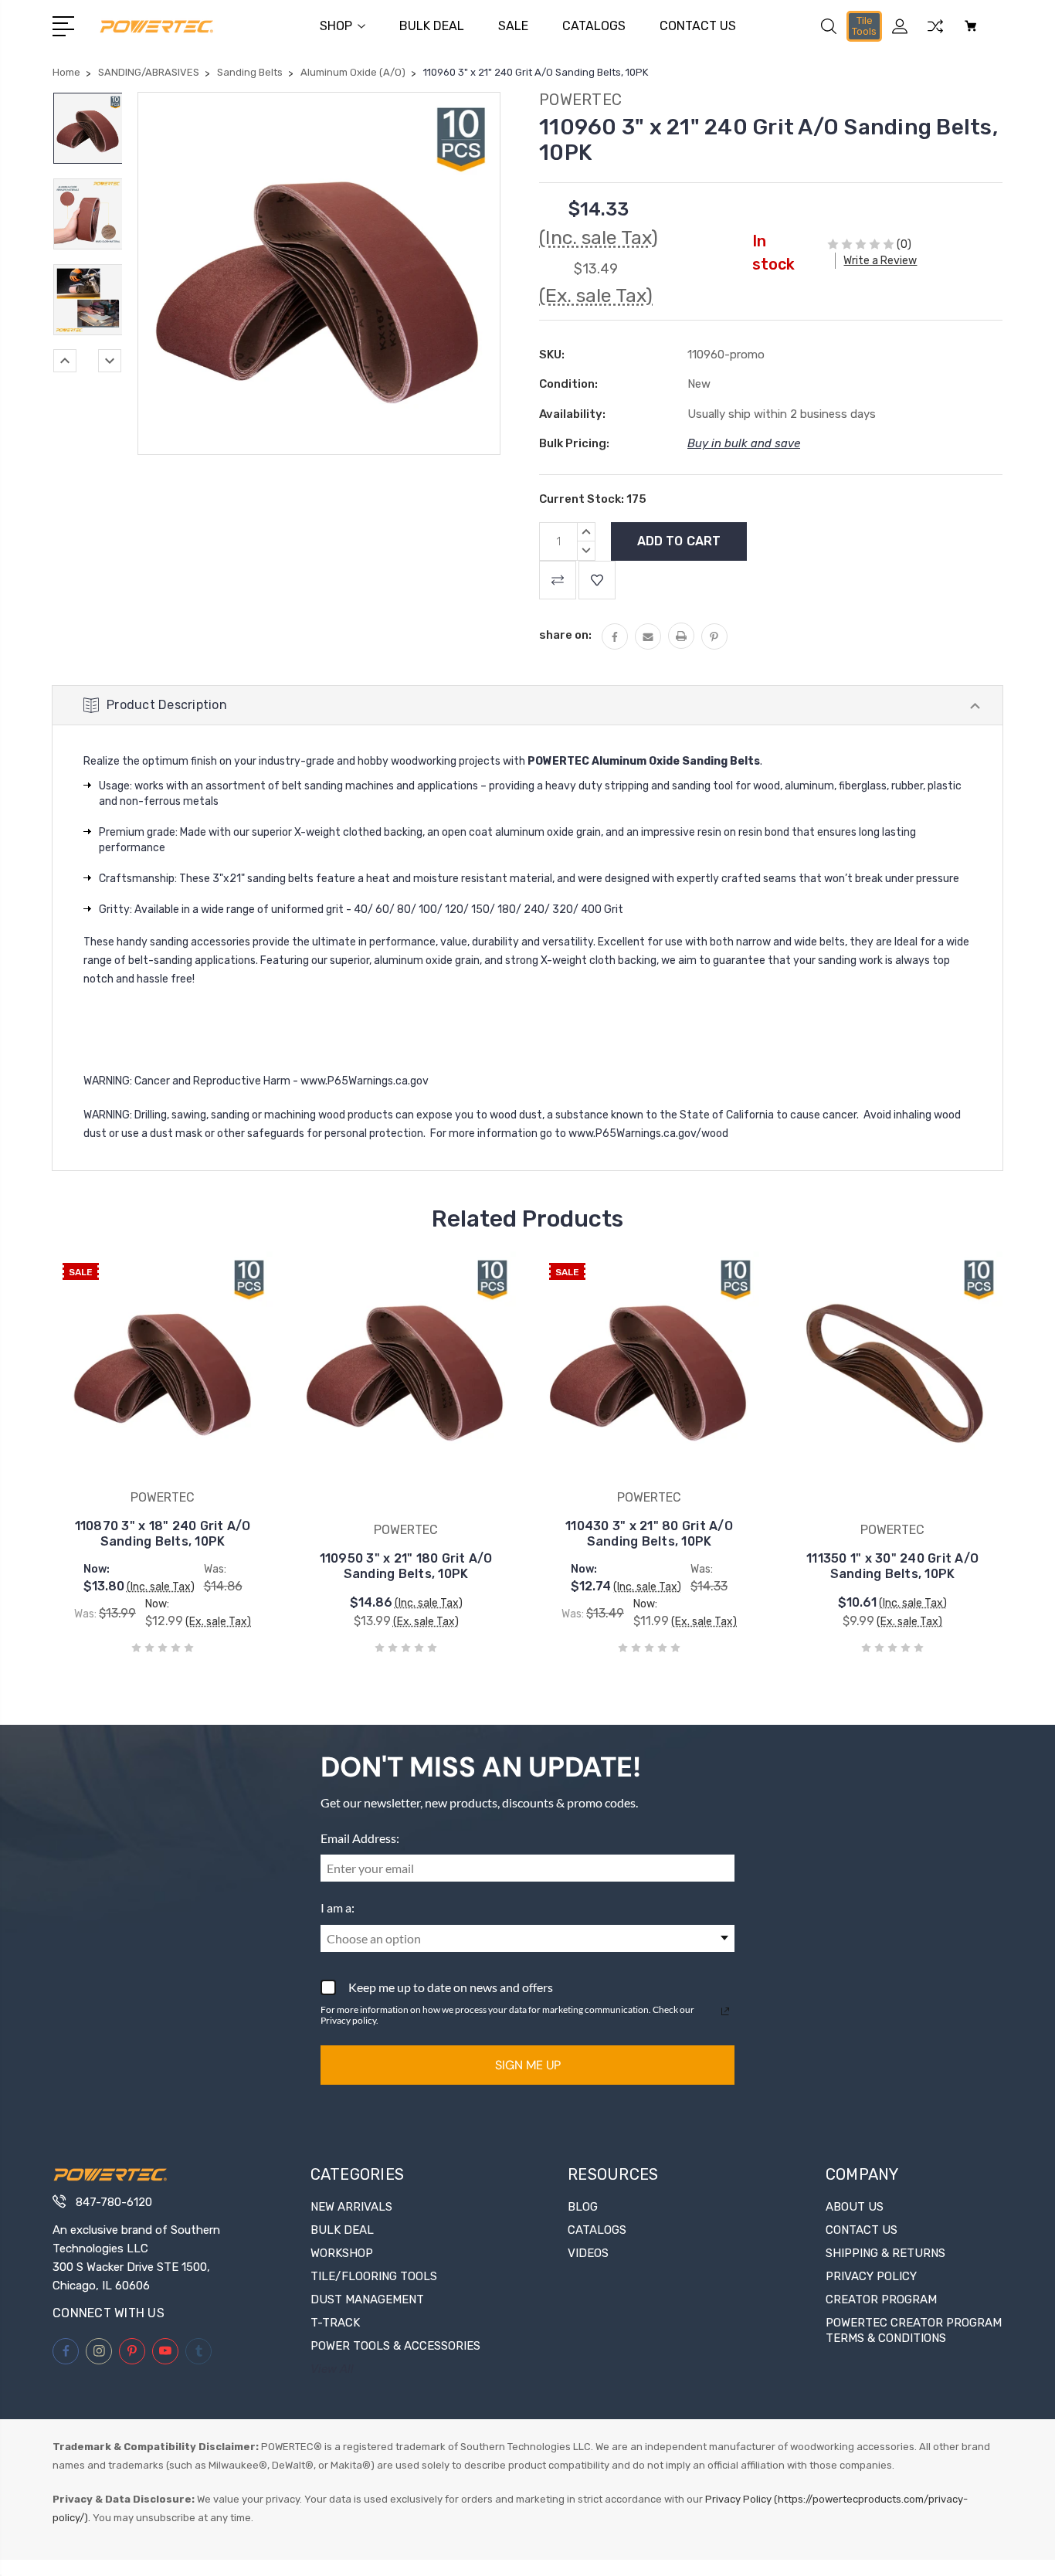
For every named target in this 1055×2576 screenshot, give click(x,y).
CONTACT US (698, 26)
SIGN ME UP (528, 2065)
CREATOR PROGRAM (881, 2299)
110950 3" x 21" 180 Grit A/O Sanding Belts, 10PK (406, 1566)
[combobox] (527, 1938)
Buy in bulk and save (744, 443)
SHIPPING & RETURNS (885, 2253)
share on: (565, 635)
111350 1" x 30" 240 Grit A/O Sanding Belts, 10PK (892, 1566)
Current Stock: (593, 499)
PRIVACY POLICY (871, 2276)
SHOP (336, 26)
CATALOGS (594, 26)
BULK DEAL (432, 26)
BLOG (583, 2207)
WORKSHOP (342, 2253)
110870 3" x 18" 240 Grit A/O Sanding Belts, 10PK (163, 1534)
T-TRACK (335, 2323)
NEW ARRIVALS (351, 2207)
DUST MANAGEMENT (367, 2299)
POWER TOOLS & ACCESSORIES (395, 2346)
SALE (513, 26)
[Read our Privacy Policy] (725, 2011)
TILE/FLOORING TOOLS (374, 2276)
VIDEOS (588, 2253)
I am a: (338, 1907)
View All (332, 2369)
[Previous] (65, 361)
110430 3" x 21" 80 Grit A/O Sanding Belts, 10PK (649, 1534)
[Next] (110, 361)
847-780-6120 (114, 2202)
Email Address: (360, 1838)
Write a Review (880, 261)
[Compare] (935, 36)
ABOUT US (855, 2207)
